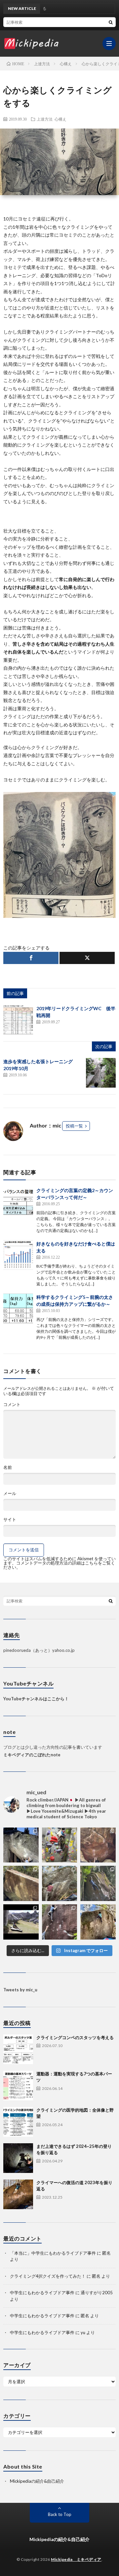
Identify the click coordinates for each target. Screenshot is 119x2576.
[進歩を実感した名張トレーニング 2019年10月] (101, 1073)
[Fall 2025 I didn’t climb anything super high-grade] (60, 1883)
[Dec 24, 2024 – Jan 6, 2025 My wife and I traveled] (21, 1922)
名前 (8, 1467)
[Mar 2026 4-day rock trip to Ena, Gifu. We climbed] (98, 1845)
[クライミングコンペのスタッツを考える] (18, 2049)
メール (10, 1493)
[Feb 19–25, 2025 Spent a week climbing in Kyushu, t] (98, 1883)
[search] (111, 22)
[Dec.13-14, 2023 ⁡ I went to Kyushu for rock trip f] (60, 1922)
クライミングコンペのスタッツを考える (75, 2037)
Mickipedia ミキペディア (76, 2559)
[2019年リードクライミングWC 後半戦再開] (18, 1020)
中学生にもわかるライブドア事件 (42, 2293)
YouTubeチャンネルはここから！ (36, 1699)
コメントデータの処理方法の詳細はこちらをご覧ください (59, 1565)
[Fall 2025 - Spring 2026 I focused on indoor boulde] (60, 1845)
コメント (12, 1405)
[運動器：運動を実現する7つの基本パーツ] (18, 2086)
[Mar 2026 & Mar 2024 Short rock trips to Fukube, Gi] (21, 1883)
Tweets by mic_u (20, 1990)
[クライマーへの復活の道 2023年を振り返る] (18, 2194)
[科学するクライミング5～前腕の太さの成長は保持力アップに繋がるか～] (18, 1308)
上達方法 (45, 119)
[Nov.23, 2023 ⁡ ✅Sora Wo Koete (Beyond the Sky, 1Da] (98, 1922)
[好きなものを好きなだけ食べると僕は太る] (18, 1255)
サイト (10, 1520)
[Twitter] (87, 958)
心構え (60, 119)
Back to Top (60, 2514)
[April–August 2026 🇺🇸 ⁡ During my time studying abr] (21, 1845)
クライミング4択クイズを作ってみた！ (48, 2276)
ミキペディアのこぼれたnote (32, 1755)
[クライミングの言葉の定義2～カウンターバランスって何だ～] (18, 1202)
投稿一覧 (74, 1126)
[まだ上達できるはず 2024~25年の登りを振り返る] (18, 2158)
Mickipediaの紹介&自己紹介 (37, 2481)
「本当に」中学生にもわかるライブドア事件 (53, 2253)
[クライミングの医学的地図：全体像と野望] (18, 2122)
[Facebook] (31, 958)
